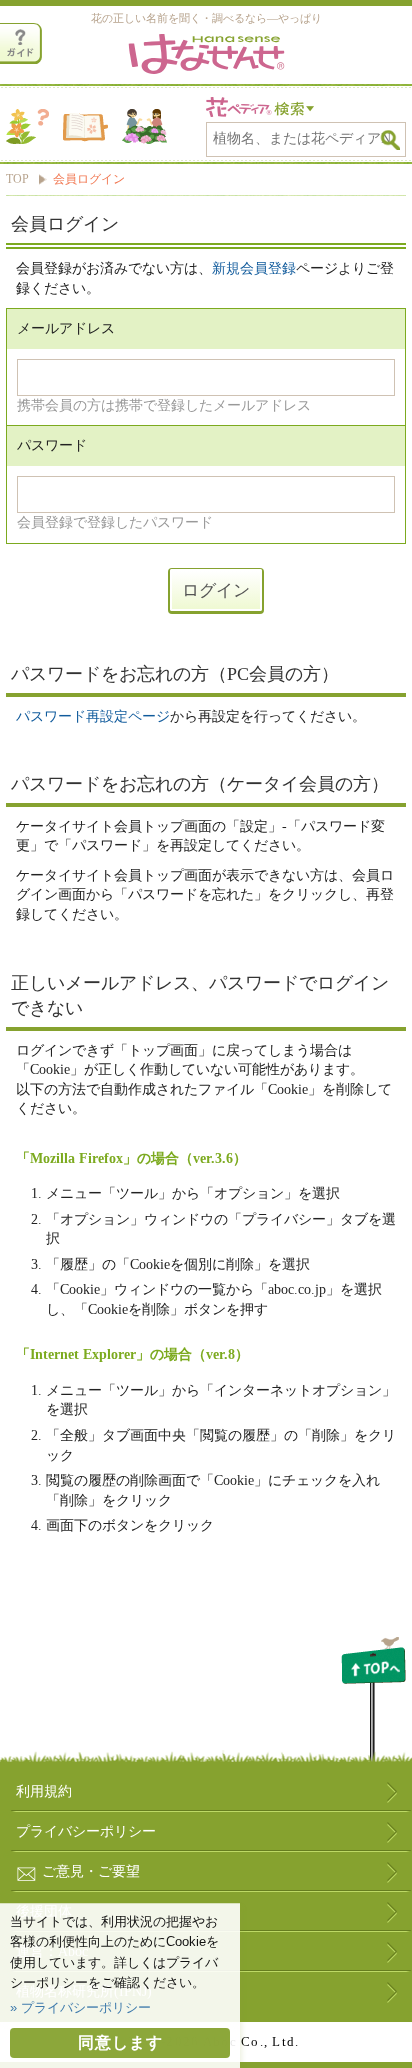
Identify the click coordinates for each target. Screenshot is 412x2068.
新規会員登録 (254, 268)
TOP (17, 179)
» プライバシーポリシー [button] (80, 2007)
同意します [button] (120, 2042)
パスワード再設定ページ (93, 716)
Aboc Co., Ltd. (251, 2042)
